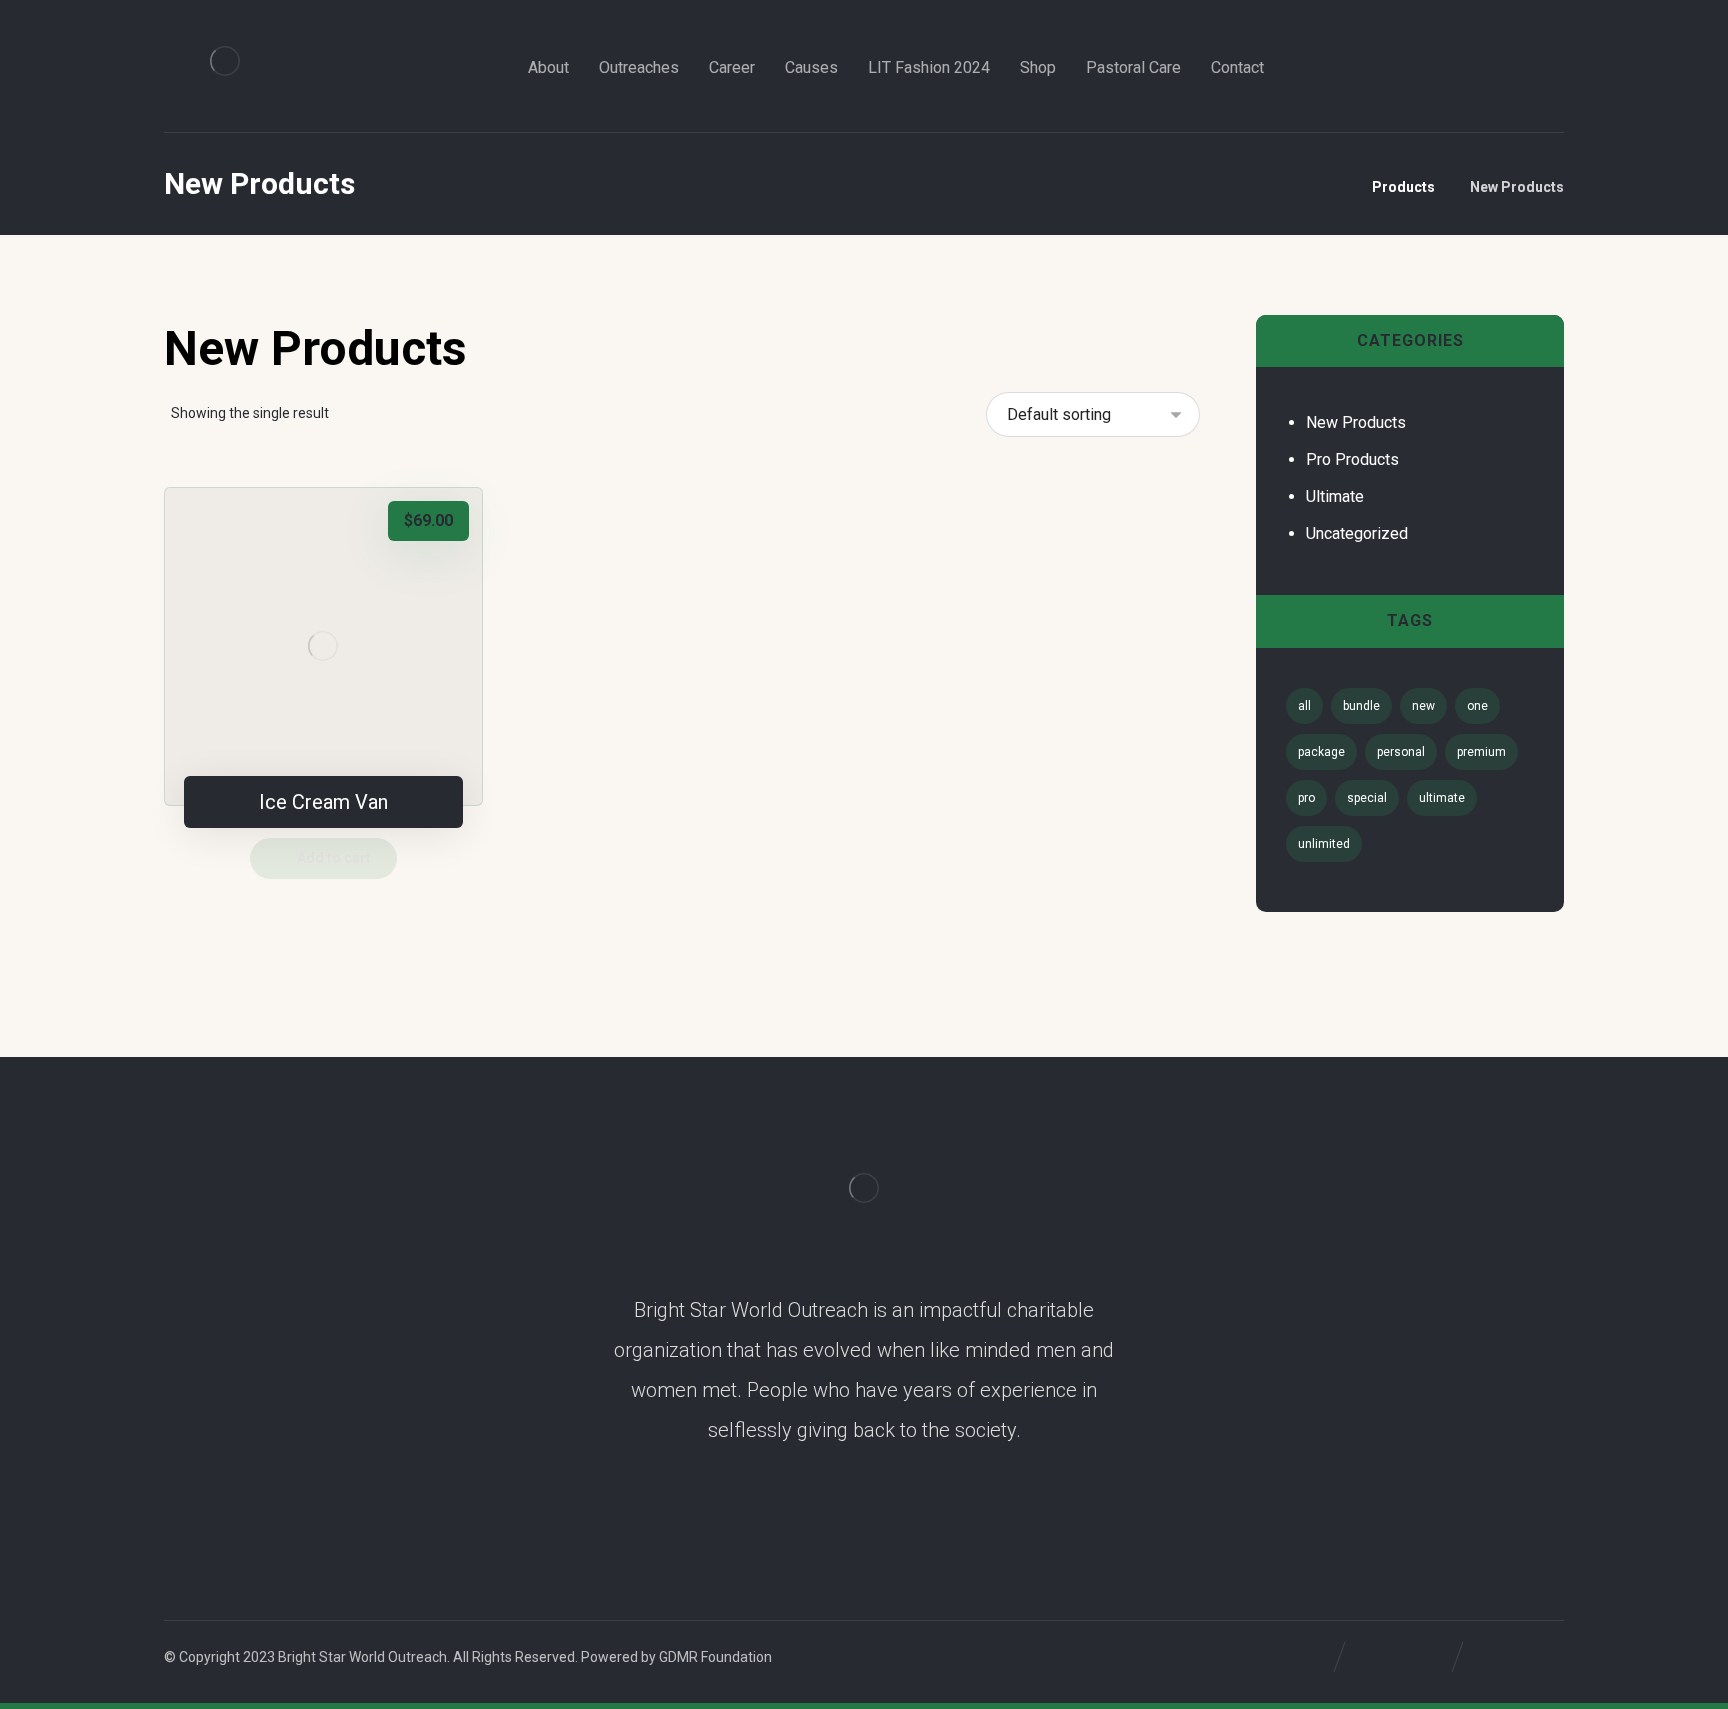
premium (1481, 752)
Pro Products (1352, 459)
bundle (1361, 706)
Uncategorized (1357, 533)
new (1423, 706)
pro (1306, 798)
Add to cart (334, 858)
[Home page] (1331, 187)
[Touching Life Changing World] (225, 61)
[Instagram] (1350, 68)
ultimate (1442, 798)
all (1304, 706)
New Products (1356, 422)
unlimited (1324, 844)
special (1367, 798)
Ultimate (1335, 496)
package (1321, 752)
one (1477, 706)
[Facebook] (1316, 68)
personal (1401, 752)
